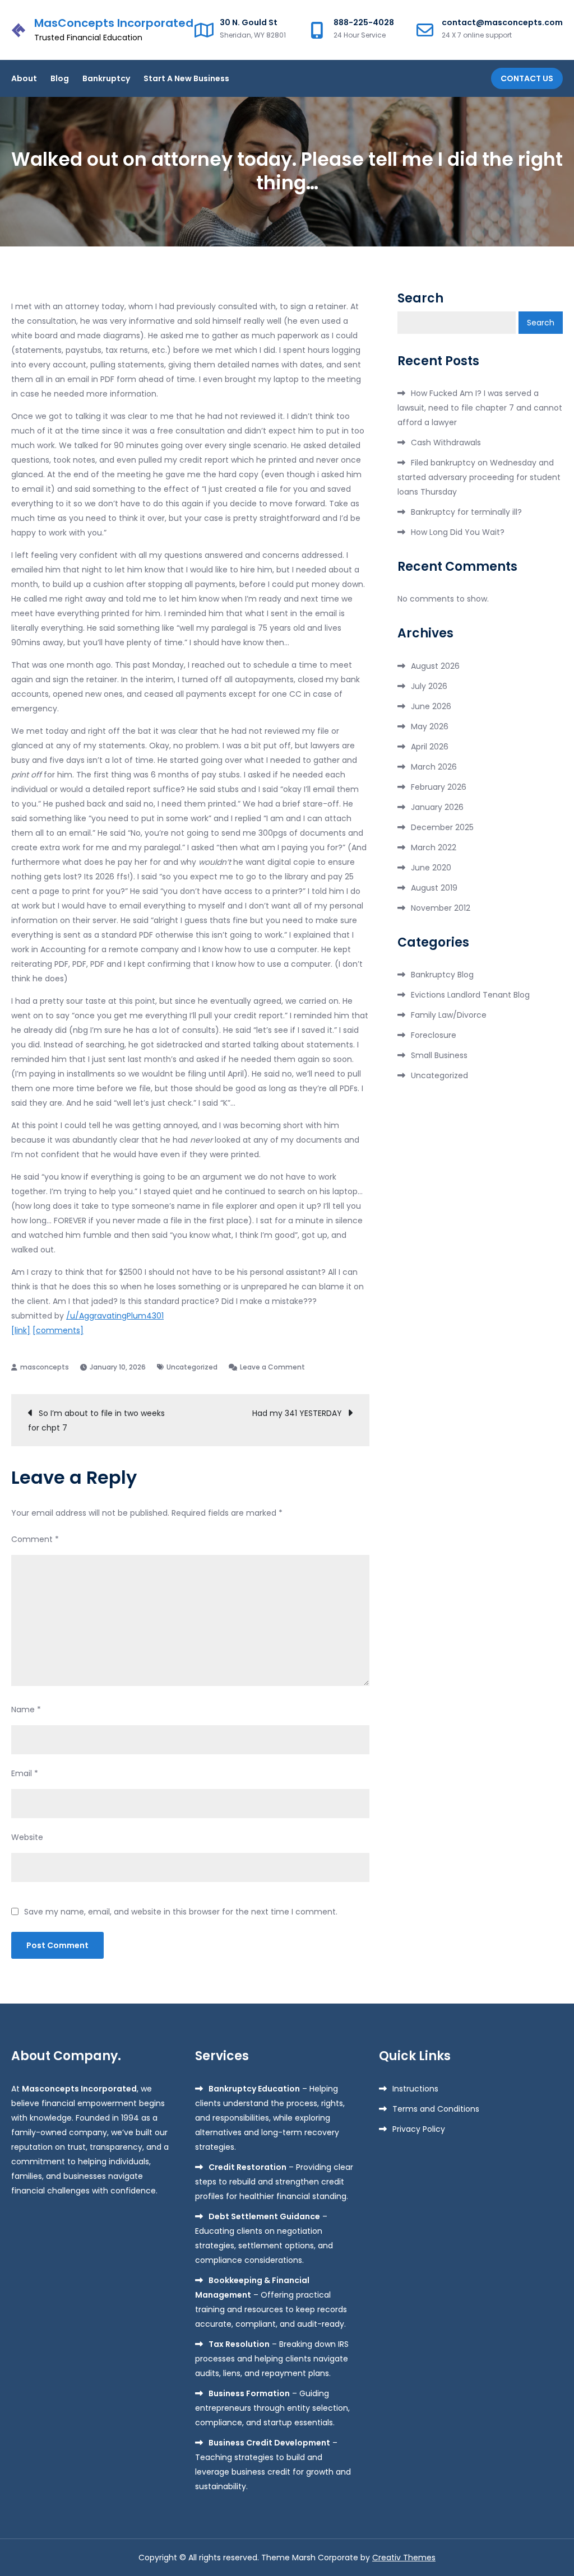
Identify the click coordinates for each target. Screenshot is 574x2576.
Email (25, 1773)
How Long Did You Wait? (458, 532)
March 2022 (434, 847)
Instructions (415, 2089)
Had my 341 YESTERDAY (297, 1413)
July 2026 (429, 686)
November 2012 (441, 908)
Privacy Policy (419, 2129)
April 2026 (430, 747)
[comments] (58, 1330)
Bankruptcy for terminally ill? (466, 512)
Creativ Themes (404, 2558)
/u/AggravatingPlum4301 (115, 1316)
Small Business (439, 1055)
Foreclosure (434, 1035)
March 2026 (434, 767)
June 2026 (431, 706)
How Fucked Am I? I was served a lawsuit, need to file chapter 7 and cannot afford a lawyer (480, 408)
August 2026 (435, 666)
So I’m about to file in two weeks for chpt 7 (96, 1420)
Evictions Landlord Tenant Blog (470, 995)
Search (420, 299)
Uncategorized (192, 1367)
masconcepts (45, 1367)
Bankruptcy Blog (442, 975)
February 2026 (439, 787)
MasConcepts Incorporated (114, 23)
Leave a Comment (272, 1367)
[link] (21, 1330)
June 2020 (431, 868)
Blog (60, 78)
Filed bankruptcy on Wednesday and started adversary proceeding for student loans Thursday (479, 477)
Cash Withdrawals (446, 442)
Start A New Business (186, 78)
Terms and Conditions (436, 2109)
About (24, 78)
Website (27, 1837)
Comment (35, 1539)
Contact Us (527, 78)
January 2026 (437, 807)
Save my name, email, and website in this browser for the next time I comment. (181, 1912)
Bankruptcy (106, 78)
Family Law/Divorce (449, 1015)
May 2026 (430, 726)
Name (26, 1709)
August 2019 (434, 888)
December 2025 (442, 827)
